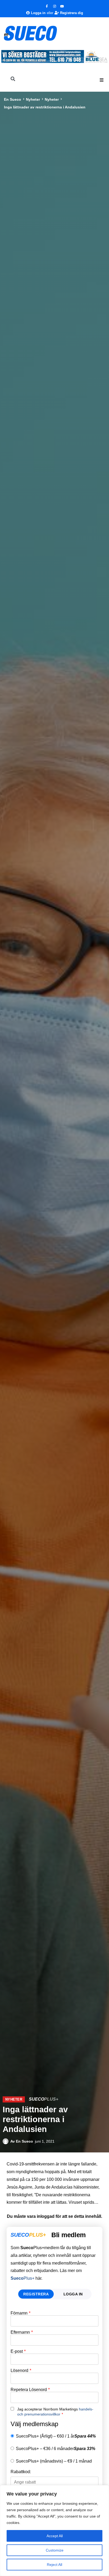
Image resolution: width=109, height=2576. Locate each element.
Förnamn (21, 2313)
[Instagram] (54, 6)
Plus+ (22, 2278)
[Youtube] (62, 6)
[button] (102, 80)
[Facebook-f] (47, 6)
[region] (54, 2531)
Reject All (54, 2565)
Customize (55, 2550)
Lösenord (21, 2371)
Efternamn (22, 2332)
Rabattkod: (21, 2472)
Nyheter (33, 99)
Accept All (55, 2536)
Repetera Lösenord (30, 2390)
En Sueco (13, 99)
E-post (18, 2351)
